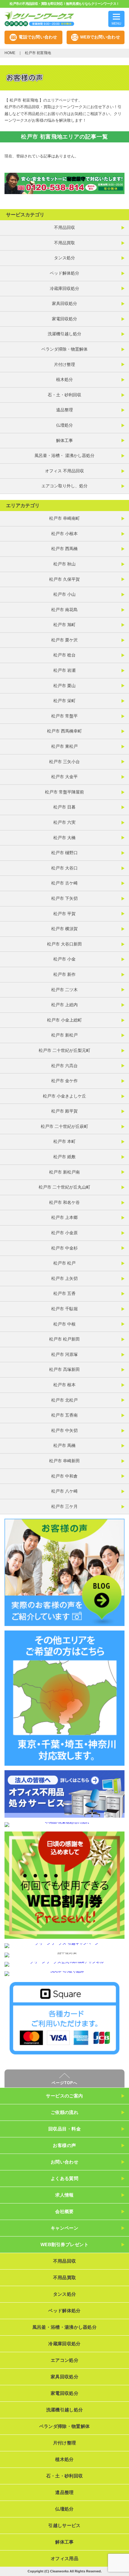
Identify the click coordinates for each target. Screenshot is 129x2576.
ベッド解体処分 (64, 273)
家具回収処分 (64, 303)
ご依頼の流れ (65, 2112)
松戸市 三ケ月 (64, 1506)
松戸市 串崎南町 (64, 518)
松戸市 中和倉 (64, 1476)
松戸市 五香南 (64, 1415)
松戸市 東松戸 (64, 746)
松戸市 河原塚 (64, 1354)
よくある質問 (65, 2178)
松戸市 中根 (64, 1324)
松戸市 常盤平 (64, 716)
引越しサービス (64, 2525)
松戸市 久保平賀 (64, 579)
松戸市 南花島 (64, 610)
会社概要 (64, 2211)
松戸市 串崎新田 (64, 1461)
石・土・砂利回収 (64, 395)
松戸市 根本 (64, 1385)
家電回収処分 (64, 319)
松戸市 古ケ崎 (64, 883)
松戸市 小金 (64, 959)
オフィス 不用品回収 (64, 471)
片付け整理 (64, 364)
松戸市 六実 (64, 822)
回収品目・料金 (64, 2129)
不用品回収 (64, 227)
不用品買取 (64, 243)
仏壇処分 (64, 425)
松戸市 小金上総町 (64, 1020)
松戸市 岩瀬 (64, 670)
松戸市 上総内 (64, 1005)
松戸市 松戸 (64, 1263)
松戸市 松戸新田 (64, 1339)
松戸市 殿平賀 (64, 1111)
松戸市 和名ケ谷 (64, 1202)
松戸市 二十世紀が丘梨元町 (64, 1050)
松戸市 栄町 (64, 701)
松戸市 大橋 (64, 838)
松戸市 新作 (64, 974)
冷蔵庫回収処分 (64, 288)
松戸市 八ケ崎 (64, 1491)
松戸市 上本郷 (64, 1217)
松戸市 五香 (64, 1293)
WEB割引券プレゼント (64, 2244)
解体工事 (64, 440)
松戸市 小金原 (64, 1233)
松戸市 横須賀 (64, 929)
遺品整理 (64, 410)
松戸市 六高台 (64, 1066)
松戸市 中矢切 (64, 1430)
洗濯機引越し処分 (64, 334)
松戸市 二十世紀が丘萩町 (64, 1126)
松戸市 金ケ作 (64, 1081)
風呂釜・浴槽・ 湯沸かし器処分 (64, 455)
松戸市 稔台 (64, 655)
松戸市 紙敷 (64, 1157)
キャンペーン (65, 2228)
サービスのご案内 (64, 2096)
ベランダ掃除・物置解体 (64, 349)
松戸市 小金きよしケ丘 (64, 1096)
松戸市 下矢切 (64, 898)
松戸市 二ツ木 (64, 990)
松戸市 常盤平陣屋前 (64, 792)
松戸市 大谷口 (64, 868)
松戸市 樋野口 (64, 853)
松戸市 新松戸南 (64, 1172)
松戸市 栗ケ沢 (64, 640)
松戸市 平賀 (64, 914)
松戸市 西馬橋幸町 (64, 731)
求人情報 (64, 2195)
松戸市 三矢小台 (64, 762)
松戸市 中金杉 (64, 1248)
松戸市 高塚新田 (64, 1369)
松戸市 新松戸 (64, 1035)
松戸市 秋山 (64, 564)
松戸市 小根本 (64, 534)
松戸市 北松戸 (64, 1400)
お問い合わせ (65, 2162)
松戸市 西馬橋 (64, 549)
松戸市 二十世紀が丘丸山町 (64, 1187)
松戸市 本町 (64, 1141)
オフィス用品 (64, 2558)
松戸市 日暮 (64, 807)
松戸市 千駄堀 (64, 1309)
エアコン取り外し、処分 (64, 486)
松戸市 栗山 (64, 686)
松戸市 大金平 (64, 777)
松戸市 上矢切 (64, 1278)
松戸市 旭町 (64, 625)
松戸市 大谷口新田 (64, 944)
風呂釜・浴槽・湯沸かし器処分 (64, 2327)
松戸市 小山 (64, 594)
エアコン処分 (64, 2360)
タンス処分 (64, 258)
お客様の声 (64, 2145)
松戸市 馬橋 (64, 1445)
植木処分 (64, 379)
